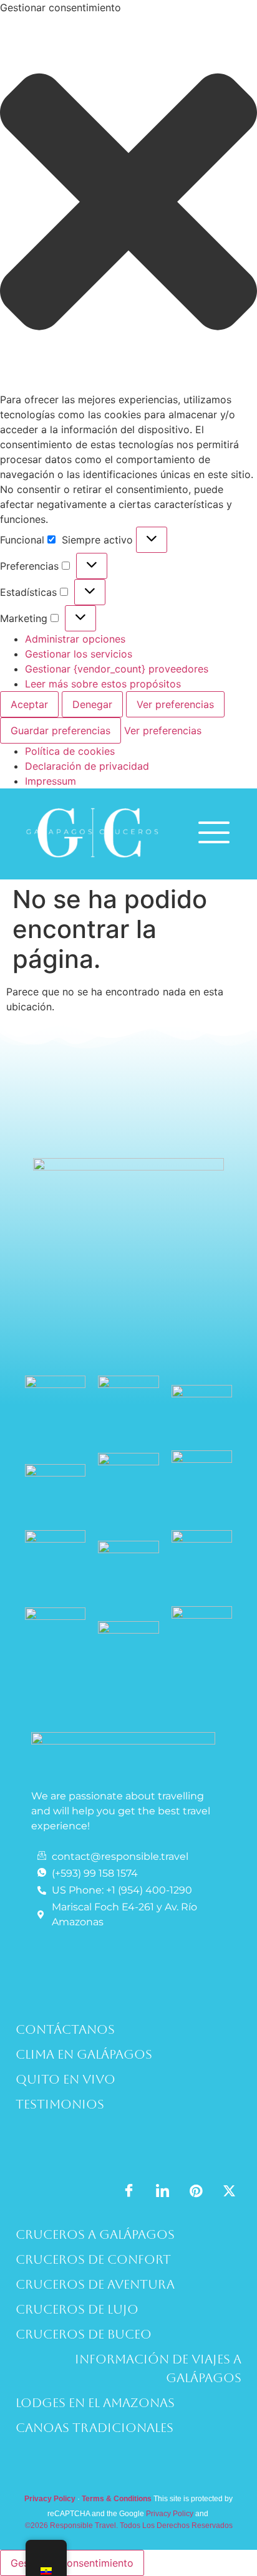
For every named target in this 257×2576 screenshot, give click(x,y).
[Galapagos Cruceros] (93, 863)
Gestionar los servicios (79, 654)
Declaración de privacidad (87, 766)
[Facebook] (129, 2191)
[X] (229, 2190)
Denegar (92, 704)
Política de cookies (70, 751)
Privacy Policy (170, 2514)
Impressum (51, 781)
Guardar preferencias (61, 730)
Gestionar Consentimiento (72, 2563)
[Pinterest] (196, 2190)
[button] (128, 203)
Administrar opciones (75, 639)
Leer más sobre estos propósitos (103, 684)
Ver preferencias (175, 704)
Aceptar (29, 704)
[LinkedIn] (162, 2191)
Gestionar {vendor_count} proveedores (117, 669)
